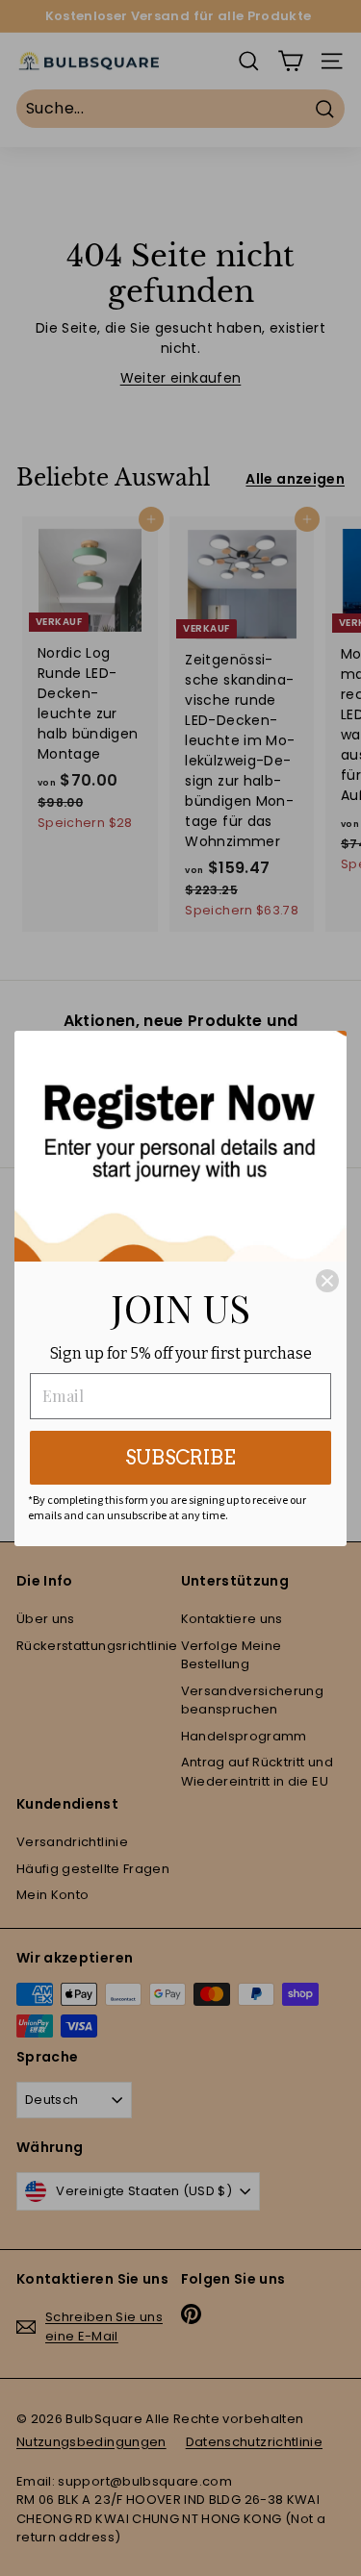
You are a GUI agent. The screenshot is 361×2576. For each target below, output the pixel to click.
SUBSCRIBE (180, 1458)
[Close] (327, 1281)
